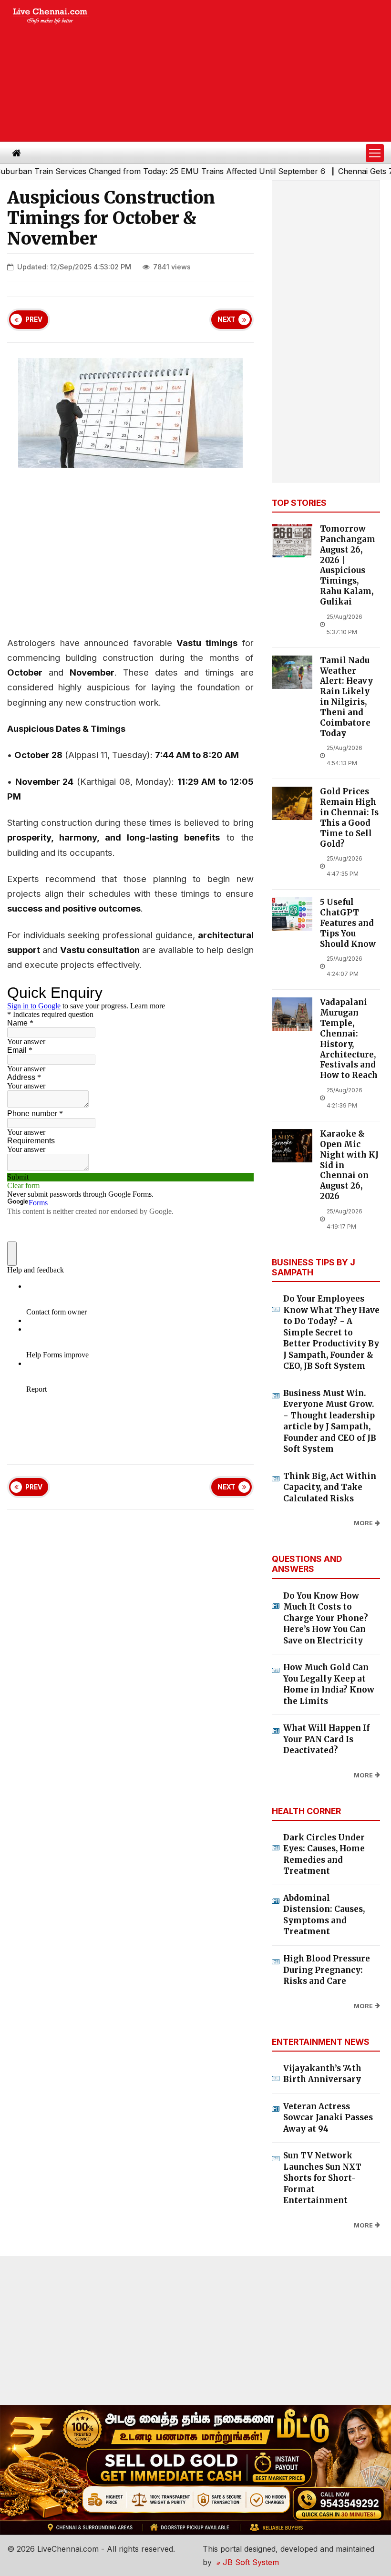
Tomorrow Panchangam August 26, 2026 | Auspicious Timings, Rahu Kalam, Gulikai (348, 565)
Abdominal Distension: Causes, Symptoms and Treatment (324, 1915)
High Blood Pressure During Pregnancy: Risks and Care (327, 1970)
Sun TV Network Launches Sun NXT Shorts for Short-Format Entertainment (322, 2178)
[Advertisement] (248, 71)
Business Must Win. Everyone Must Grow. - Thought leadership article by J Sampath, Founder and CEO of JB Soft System (330, 1421)
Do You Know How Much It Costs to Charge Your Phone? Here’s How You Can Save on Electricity (326, 1618)
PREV (34, 319)
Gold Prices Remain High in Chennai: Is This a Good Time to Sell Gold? (349, 818)
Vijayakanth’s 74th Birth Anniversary (322, 2074)
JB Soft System (250, 2562)
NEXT (226, 319)
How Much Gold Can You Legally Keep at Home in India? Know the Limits (329, 1684)
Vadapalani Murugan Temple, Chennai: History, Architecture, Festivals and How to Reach (349, 1039)
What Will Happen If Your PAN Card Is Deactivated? (326, 1739)
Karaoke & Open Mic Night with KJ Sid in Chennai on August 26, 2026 (349, 1165)
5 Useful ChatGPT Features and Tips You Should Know (348, 923)
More (363, 1523)
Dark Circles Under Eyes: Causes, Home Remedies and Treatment (324, 1854)
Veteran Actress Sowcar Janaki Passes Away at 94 (328, 2118)
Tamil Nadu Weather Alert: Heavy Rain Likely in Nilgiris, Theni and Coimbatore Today (346, 697)
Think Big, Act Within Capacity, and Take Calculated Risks (330, 1487)
